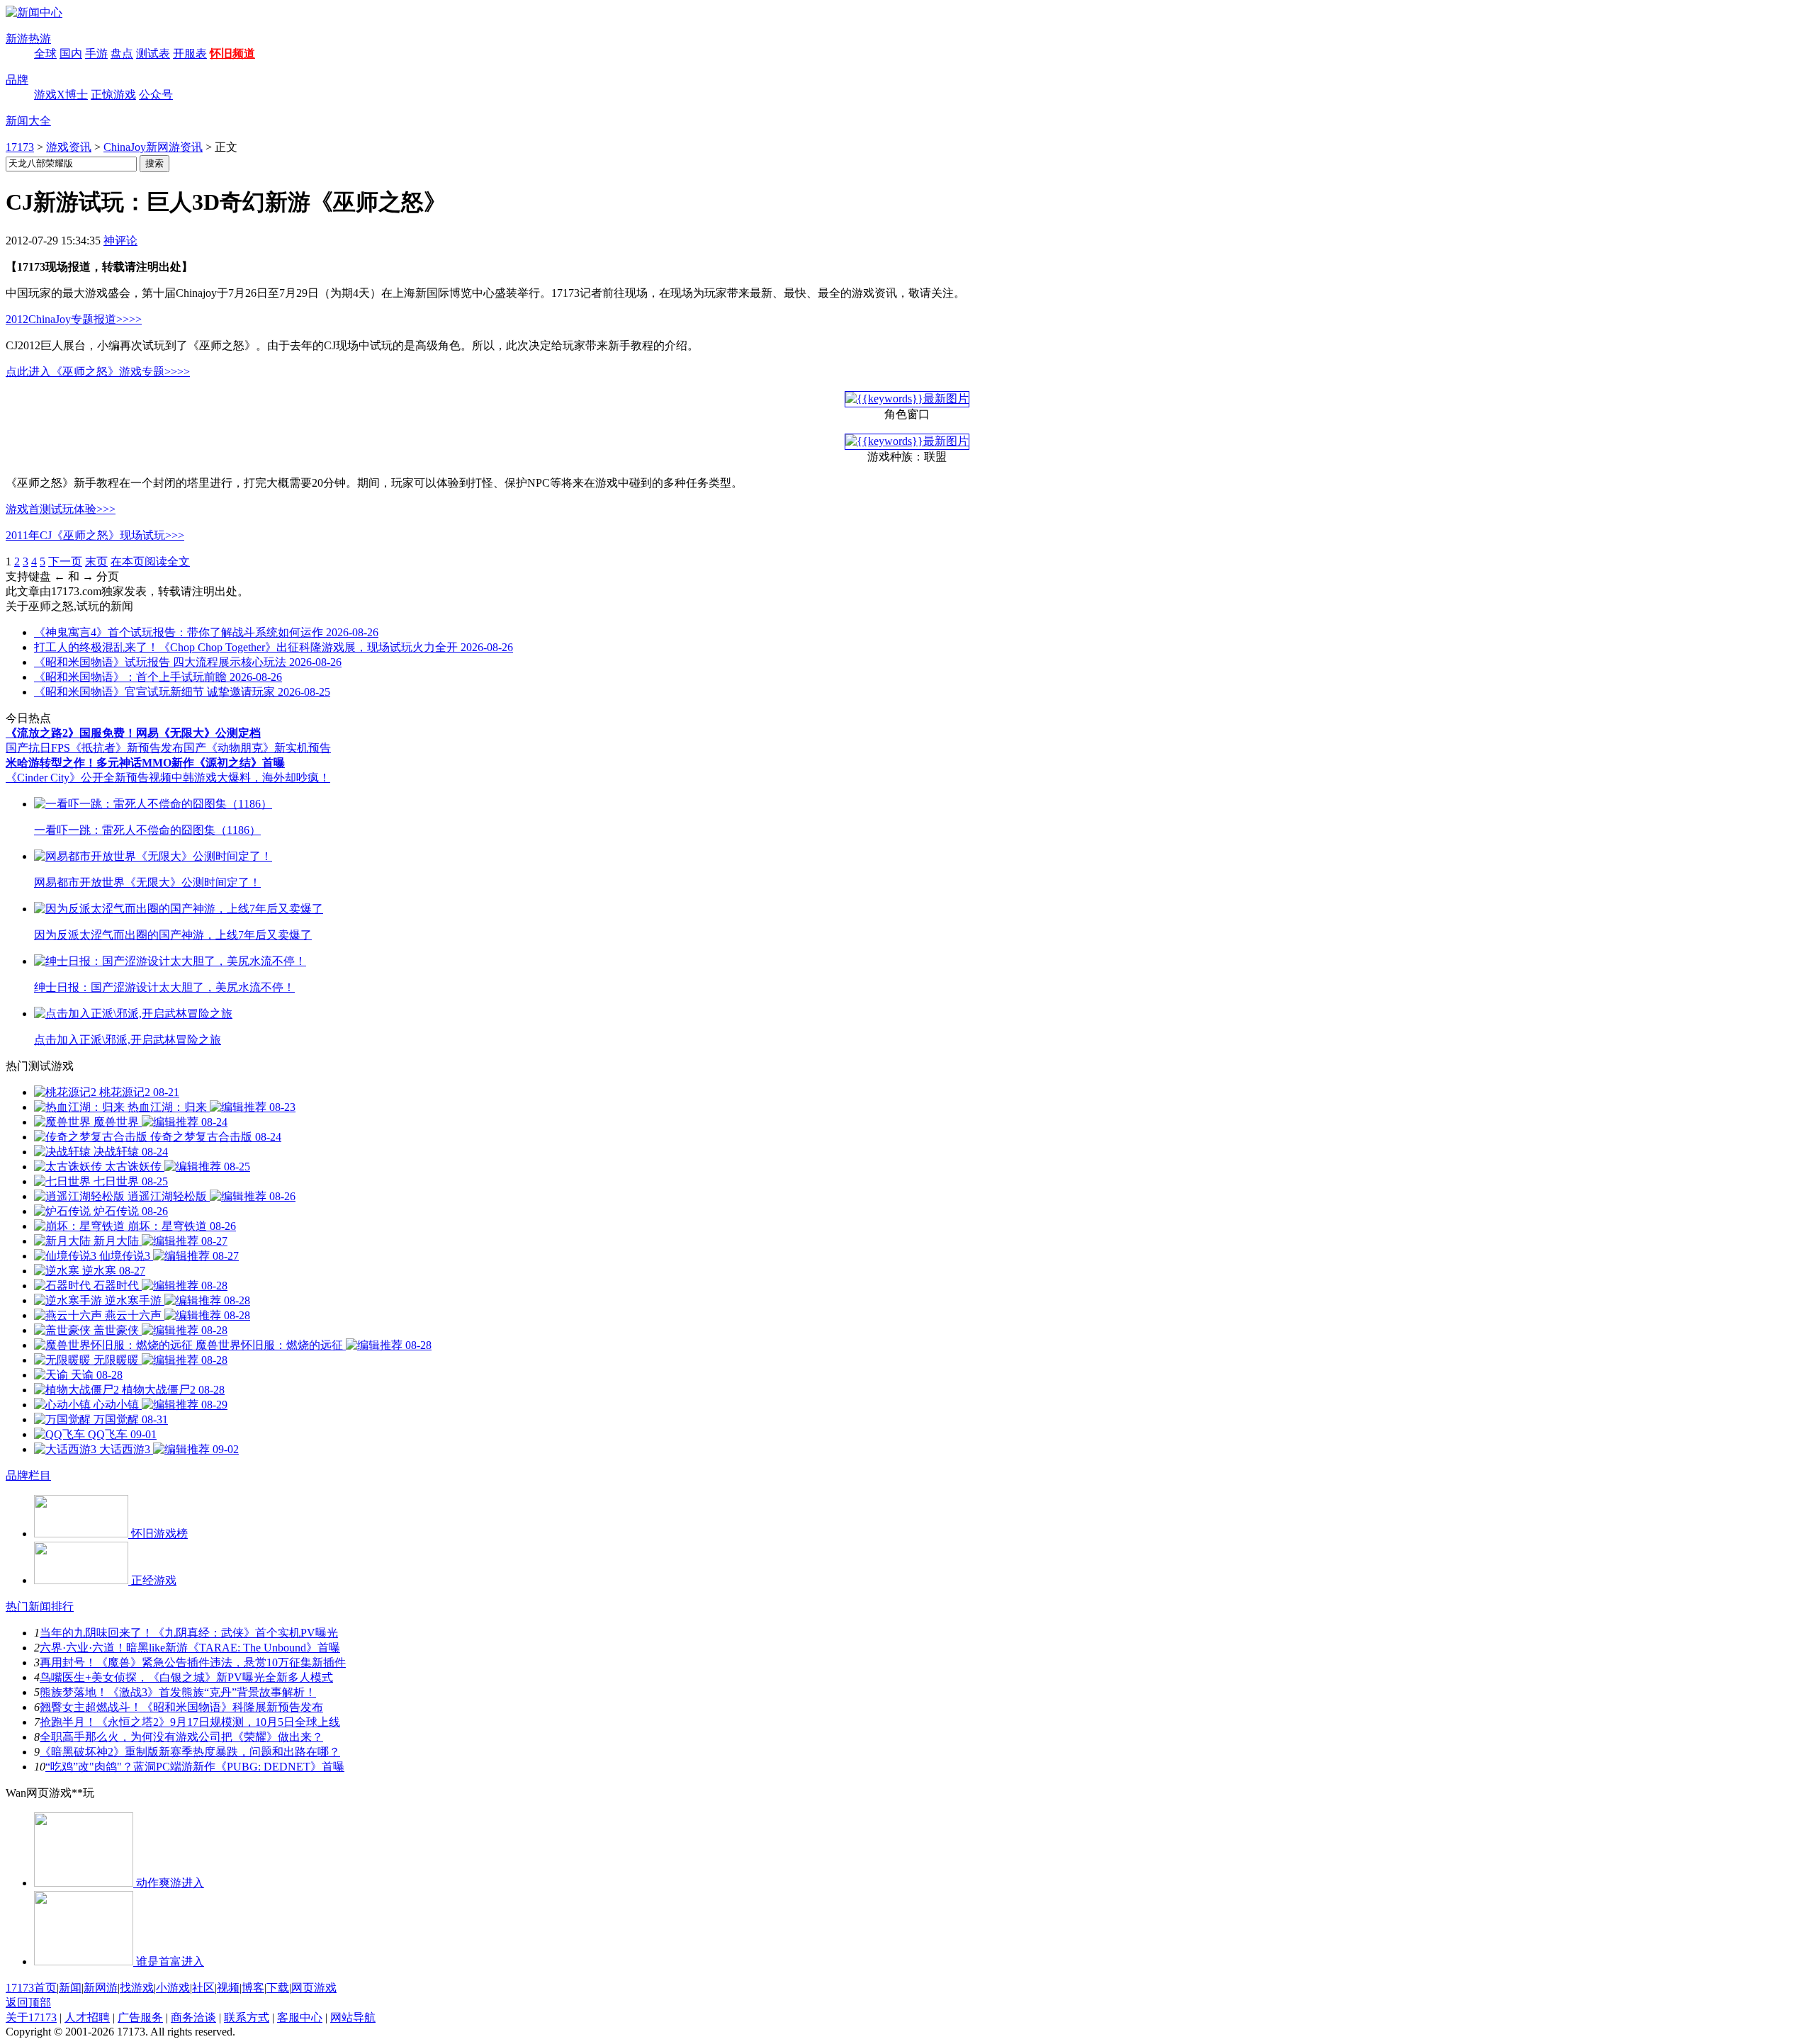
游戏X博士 (61, 95)
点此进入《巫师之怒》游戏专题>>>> (98, 372)
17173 (20, 147)
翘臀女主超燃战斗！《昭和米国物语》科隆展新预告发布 (181, 1707)
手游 (96, 53)
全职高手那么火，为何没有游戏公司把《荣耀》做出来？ (181, 1737)
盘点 (122, 53)
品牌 (17, 80)
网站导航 (353, 2017)
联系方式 (247, 2017)
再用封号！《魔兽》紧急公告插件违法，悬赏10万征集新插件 (193, 1662)
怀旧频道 (232, 53)
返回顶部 (28, 2003)
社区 (203, 1988)
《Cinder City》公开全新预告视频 (89, 778)
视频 (228, 1988)
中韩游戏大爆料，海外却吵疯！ (251, 778)
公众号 (156, 95)
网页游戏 (314, 1988)
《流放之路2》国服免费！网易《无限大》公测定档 (133, 733)
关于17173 (31, 2017)
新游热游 (28, 39)
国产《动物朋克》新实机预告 (257, 748)
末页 (96, 561)
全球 (45, 53)
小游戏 (173, 1988)
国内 (71, 53)
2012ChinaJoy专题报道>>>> (74, 319)
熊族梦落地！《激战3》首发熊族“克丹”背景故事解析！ (178, 1692)
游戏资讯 (69, 147)
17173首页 (31, 1988)
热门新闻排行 (40, 1607)
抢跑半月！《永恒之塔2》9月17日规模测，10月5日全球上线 (190, 1722)
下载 (278, 1988)
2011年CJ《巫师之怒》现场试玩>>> (95, 535)
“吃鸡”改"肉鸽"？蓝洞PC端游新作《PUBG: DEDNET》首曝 (195, 1767)
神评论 (120, 241)
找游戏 (137, 1988)
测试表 (153, 53)
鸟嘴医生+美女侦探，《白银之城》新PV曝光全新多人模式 (186, 1677)
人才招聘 (87, 2017)
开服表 (190, 53)
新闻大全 (28, 121)
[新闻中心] (34, 12)
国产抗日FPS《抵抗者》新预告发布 (95, 748)
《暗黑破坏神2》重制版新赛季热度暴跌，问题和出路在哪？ (190, 1752)
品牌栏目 (28, 1475)
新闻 (70, 1988)
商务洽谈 (193, 2017)
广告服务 (140, 2017)
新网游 (101, 1988)
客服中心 (300, 2017)
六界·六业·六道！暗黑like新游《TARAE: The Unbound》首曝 (190, 1648)
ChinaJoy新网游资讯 (153, 147)
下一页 (65, 561)
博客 (253, 1988)
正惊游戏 (113, 95)
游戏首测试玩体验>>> (61, 509)
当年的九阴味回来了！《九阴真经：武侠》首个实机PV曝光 (189, 1633)
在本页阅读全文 (150, 561)
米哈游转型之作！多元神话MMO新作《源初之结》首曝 (145, 763)
